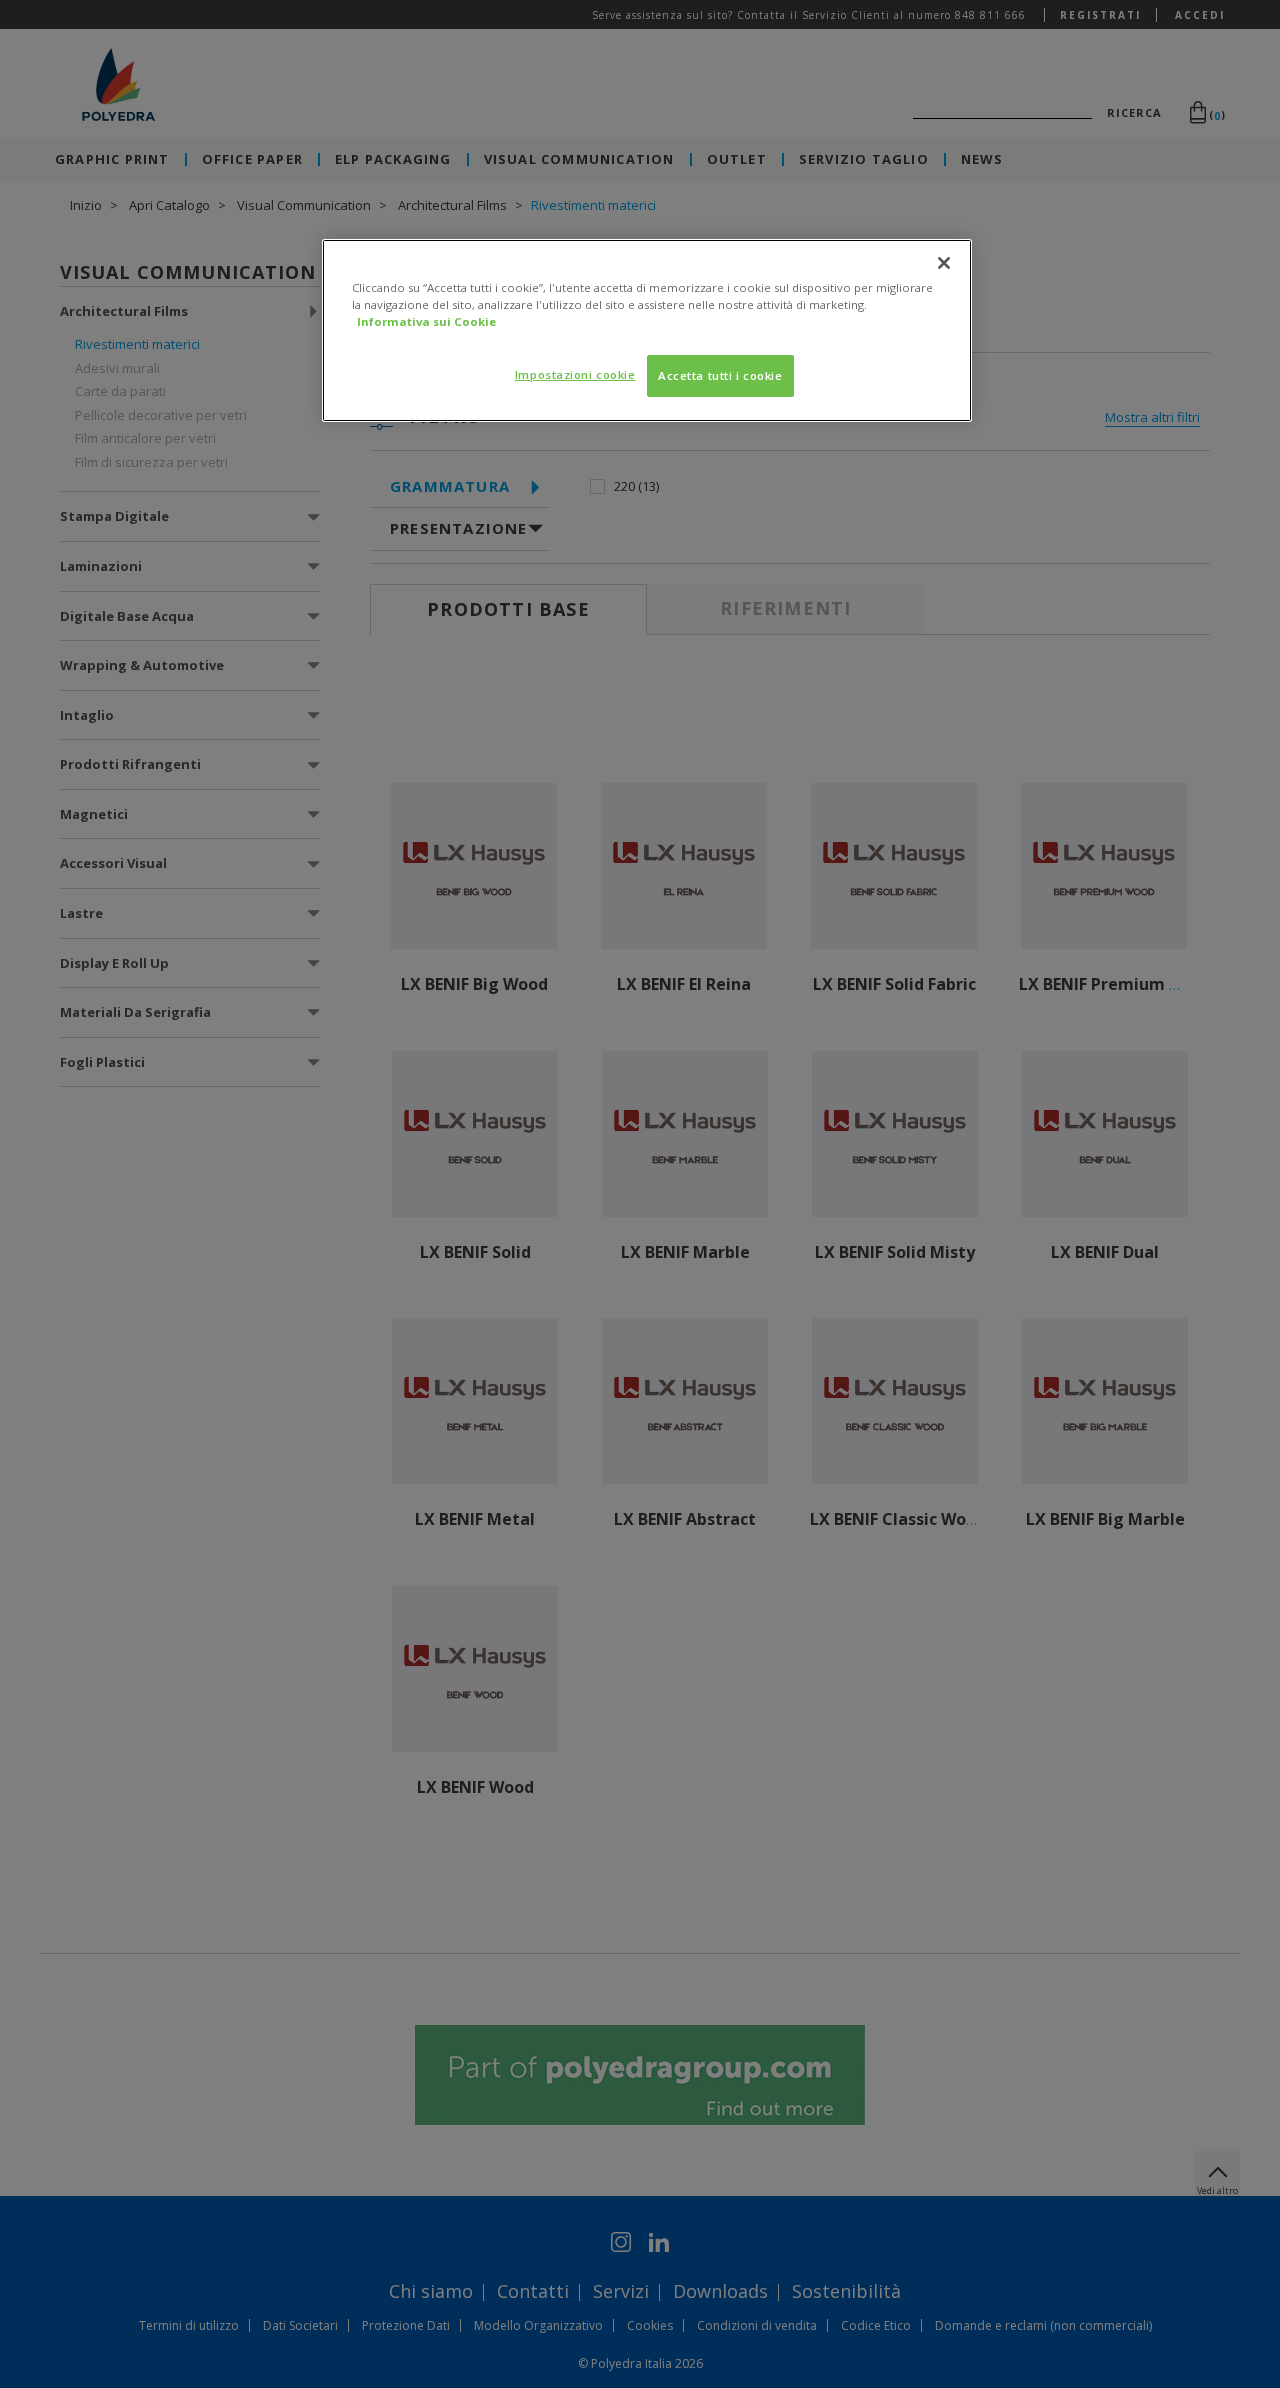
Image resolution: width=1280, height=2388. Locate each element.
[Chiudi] (944, 263)
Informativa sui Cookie (426, 321)
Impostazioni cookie (575, 374)
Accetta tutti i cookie (720, 375)
